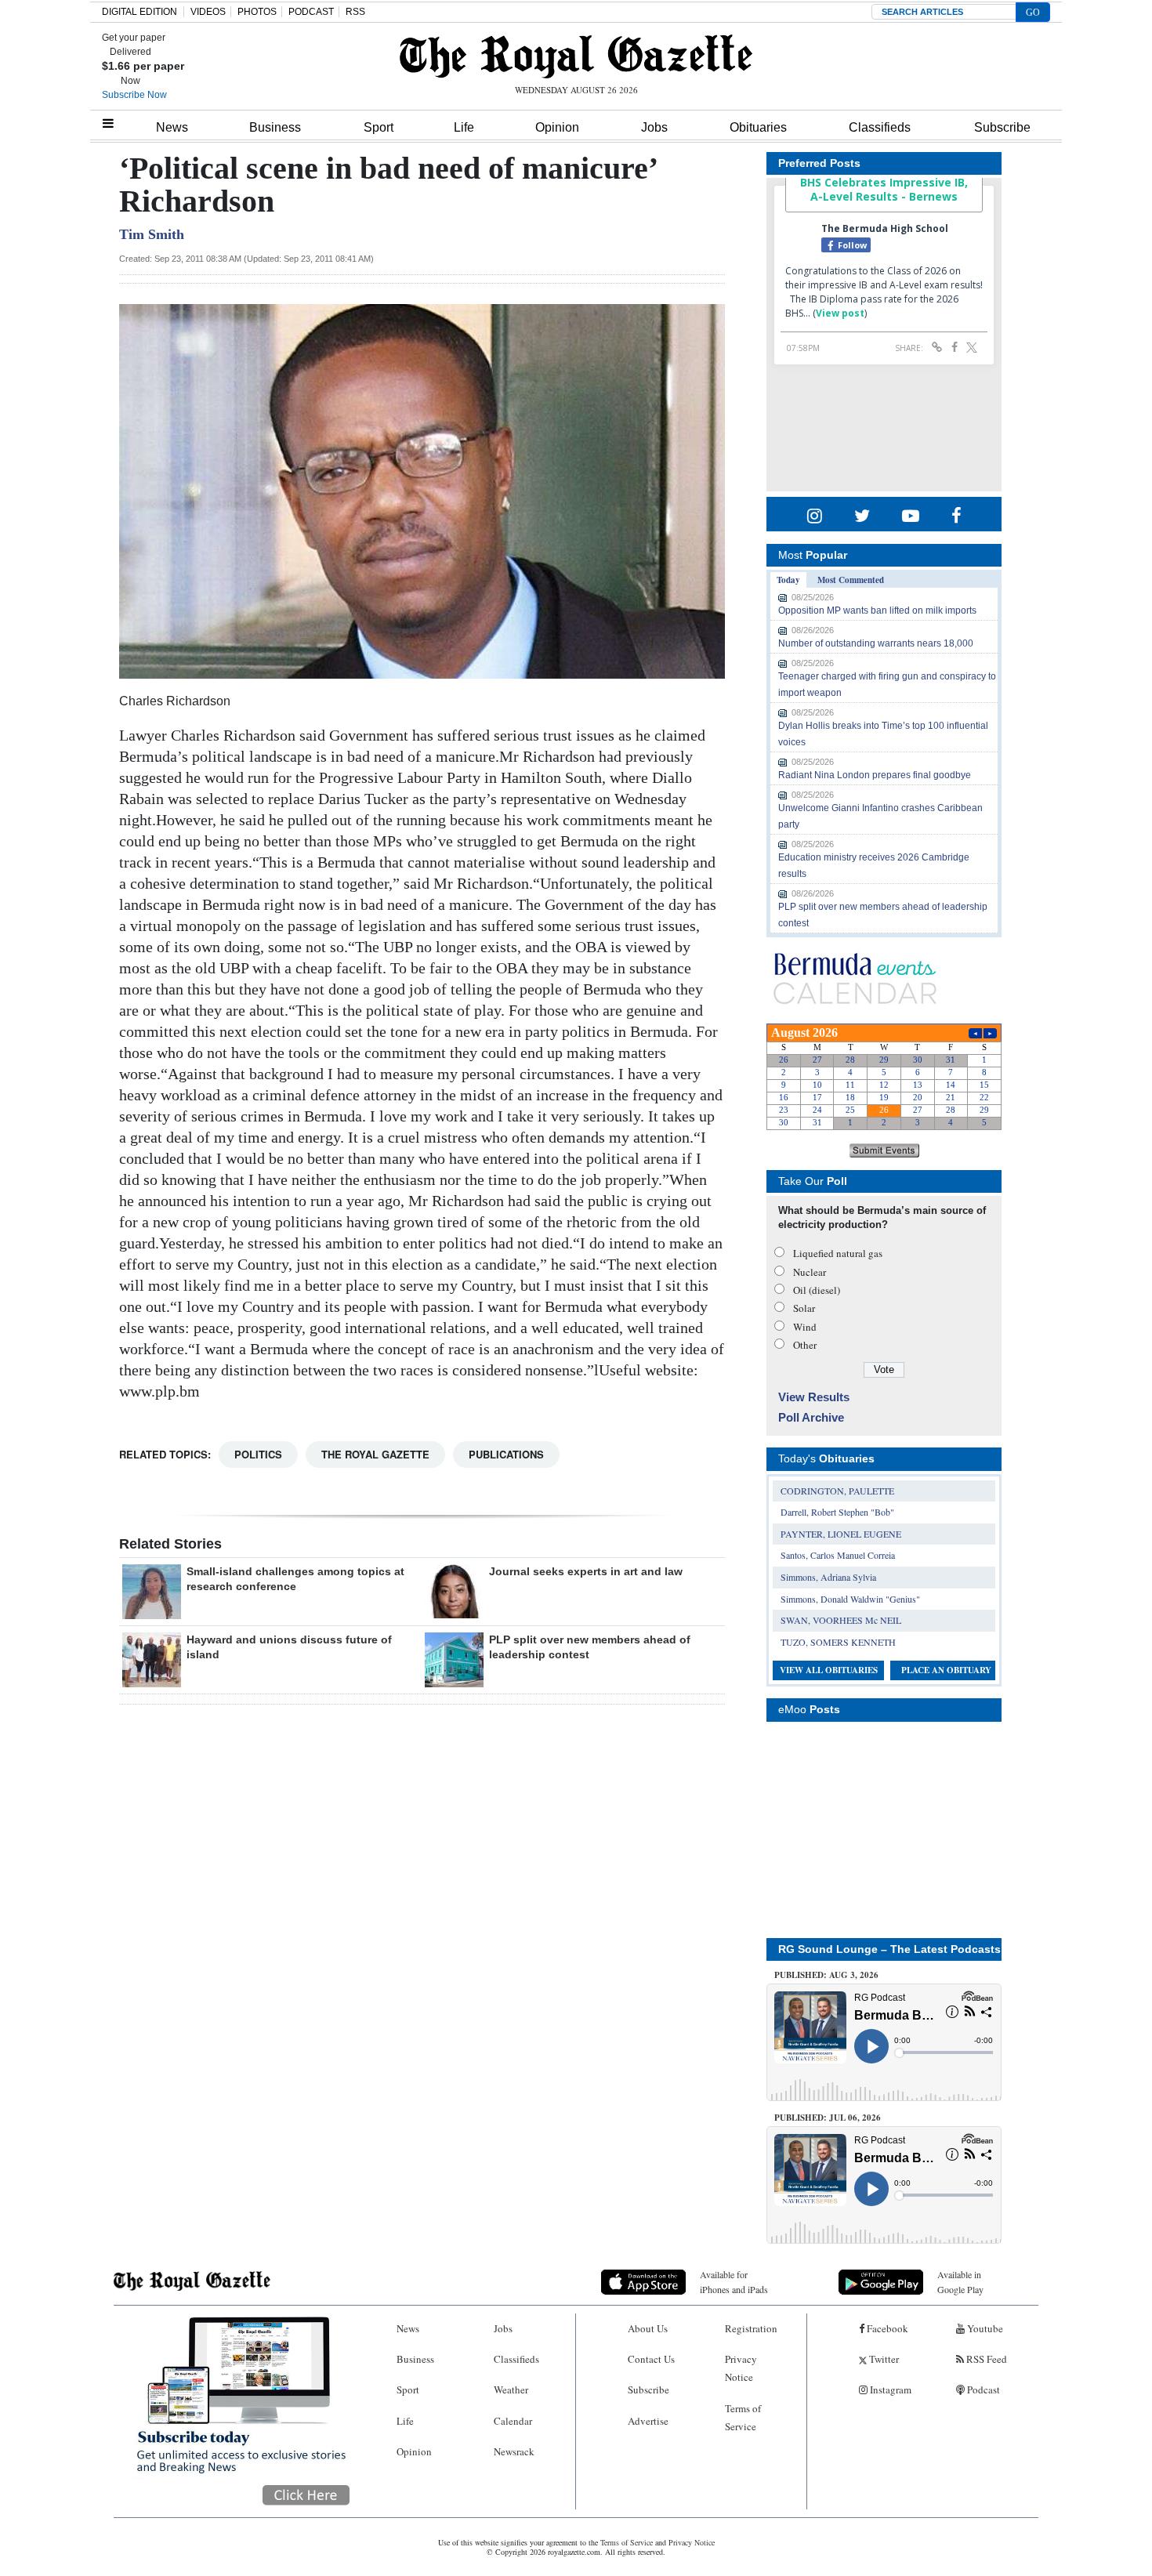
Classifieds (880, 127)
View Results (814, 1397)
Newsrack (514, 2451)
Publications (506, 1454)
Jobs (654, 127)
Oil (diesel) (817, 1290)
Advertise (648, 2421)
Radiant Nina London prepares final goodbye (875, 775)
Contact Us (651, 2359)
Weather (511, 2389)
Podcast (982, 2389)
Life (464, 127)
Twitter (883, 2359)
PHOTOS (257, 12)
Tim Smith (152, 234)
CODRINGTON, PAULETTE (837, 1491)
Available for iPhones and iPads (734, 2282)
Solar (804, 1308)
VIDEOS (208, 12)
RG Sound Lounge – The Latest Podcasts (889, 1949)
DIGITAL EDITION (139, 12)
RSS (355, 12)
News (172, 127)
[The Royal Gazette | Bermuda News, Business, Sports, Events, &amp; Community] (576, 56)
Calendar (513, 2421)
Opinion (557, 127)
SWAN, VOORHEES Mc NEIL (841, 1620)
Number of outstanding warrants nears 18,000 (876, 643)
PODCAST (311, 12)
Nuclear (810, 1272)
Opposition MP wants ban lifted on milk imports (877, 610)
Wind (805, 1327)
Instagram (889, 2389)
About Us (648, 2328)
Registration (751, 2328)
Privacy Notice (741, 2368)
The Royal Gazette (375, 1454)
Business (275, 127)
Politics (258, 1454)
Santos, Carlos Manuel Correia (838, 1555)
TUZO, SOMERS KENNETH (838, 1642)
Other (805, 1345)
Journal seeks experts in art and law (586, 1571)
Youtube (984, 2328)
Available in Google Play (960, 2282)
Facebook (886, 2328)
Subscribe (1002, 127)
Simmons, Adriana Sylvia (828, 1577)
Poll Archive (811, 1417)
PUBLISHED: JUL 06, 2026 (828, 2118)
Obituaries (758, 127)
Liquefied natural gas (838, 1253)
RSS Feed (985, 2359)
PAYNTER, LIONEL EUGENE (841, 1534)
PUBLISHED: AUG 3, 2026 (826, 1975)
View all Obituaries (829, 1670)
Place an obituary (946, 1670)
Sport (379, 127)
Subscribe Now (134, 95)
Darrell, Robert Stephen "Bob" (837, 1512)
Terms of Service (743, 2417)
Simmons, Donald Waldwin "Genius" (850, 1599)
